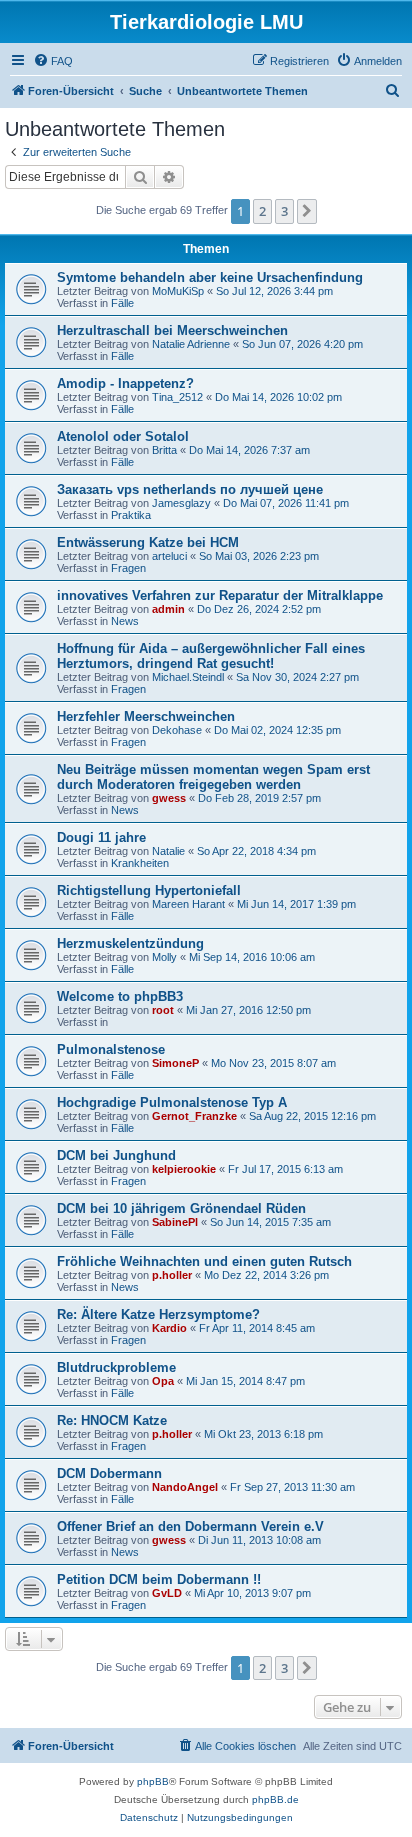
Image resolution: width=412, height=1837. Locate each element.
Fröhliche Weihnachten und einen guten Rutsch (204, 1261)
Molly (164, 957)
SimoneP (175, 1063)
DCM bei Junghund (116, 1155)
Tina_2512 (177, 397)
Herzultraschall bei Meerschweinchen (172, 330)
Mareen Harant (188, 904)
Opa (163, 1381)
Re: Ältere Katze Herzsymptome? (158, 1314)
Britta (164, 450)
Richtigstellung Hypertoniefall (149, 890)
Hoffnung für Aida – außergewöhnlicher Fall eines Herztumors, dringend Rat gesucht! (211, 656)
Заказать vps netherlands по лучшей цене (190, 489)
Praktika (131, 515)
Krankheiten (140, 863)
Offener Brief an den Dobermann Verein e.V (190, 1526)
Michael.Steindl (188, 677)
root (163, 1010)
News (125, 621)
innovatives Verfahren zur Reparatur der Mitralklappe (220, 595)
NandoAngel (185, 1487)
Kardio (169, 1328)
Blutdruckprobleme (116, 1367)
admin (168, 609)
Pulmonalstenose (111, 1049)
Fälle (122, 303)
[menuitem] (53, 61)
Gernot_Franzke (194, 1116)
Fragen (128, 568)
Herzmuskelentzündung (130, 943)
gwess (169, 798)
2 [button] (262, 211)
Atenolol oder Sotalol (123, 436)
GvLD (167, 1593)
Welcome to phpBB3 (120, 996)
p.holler (172, 1275)
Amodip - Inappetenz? (125, 383)
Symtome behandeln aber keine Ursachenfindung (210, 277)
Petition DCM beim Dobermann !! (159, 1579)
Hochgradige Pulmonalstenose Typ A (172, 1102)
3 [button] (284, 211)
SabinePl (175, 1222)
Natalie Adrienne (191, 344)
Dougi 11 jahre (101, 837)
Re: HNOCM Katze (112, 1420)
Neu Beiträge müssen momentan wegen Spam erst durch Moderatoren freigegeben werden (213, 777)
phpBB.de (275, 1799)
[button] (307, 211)
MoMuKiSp (178, 291)
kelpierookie (184, 1169)
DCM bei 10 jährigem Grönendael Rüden (181, 1208)
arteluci (169, 556)
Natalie (168, 851)
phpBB (153, 1781)
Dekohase (177, 730)
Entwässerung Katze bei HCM (148, 542)
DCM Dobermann (109, 1473)
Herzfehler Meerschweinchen (146, 716)
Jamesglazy (181, 503)
